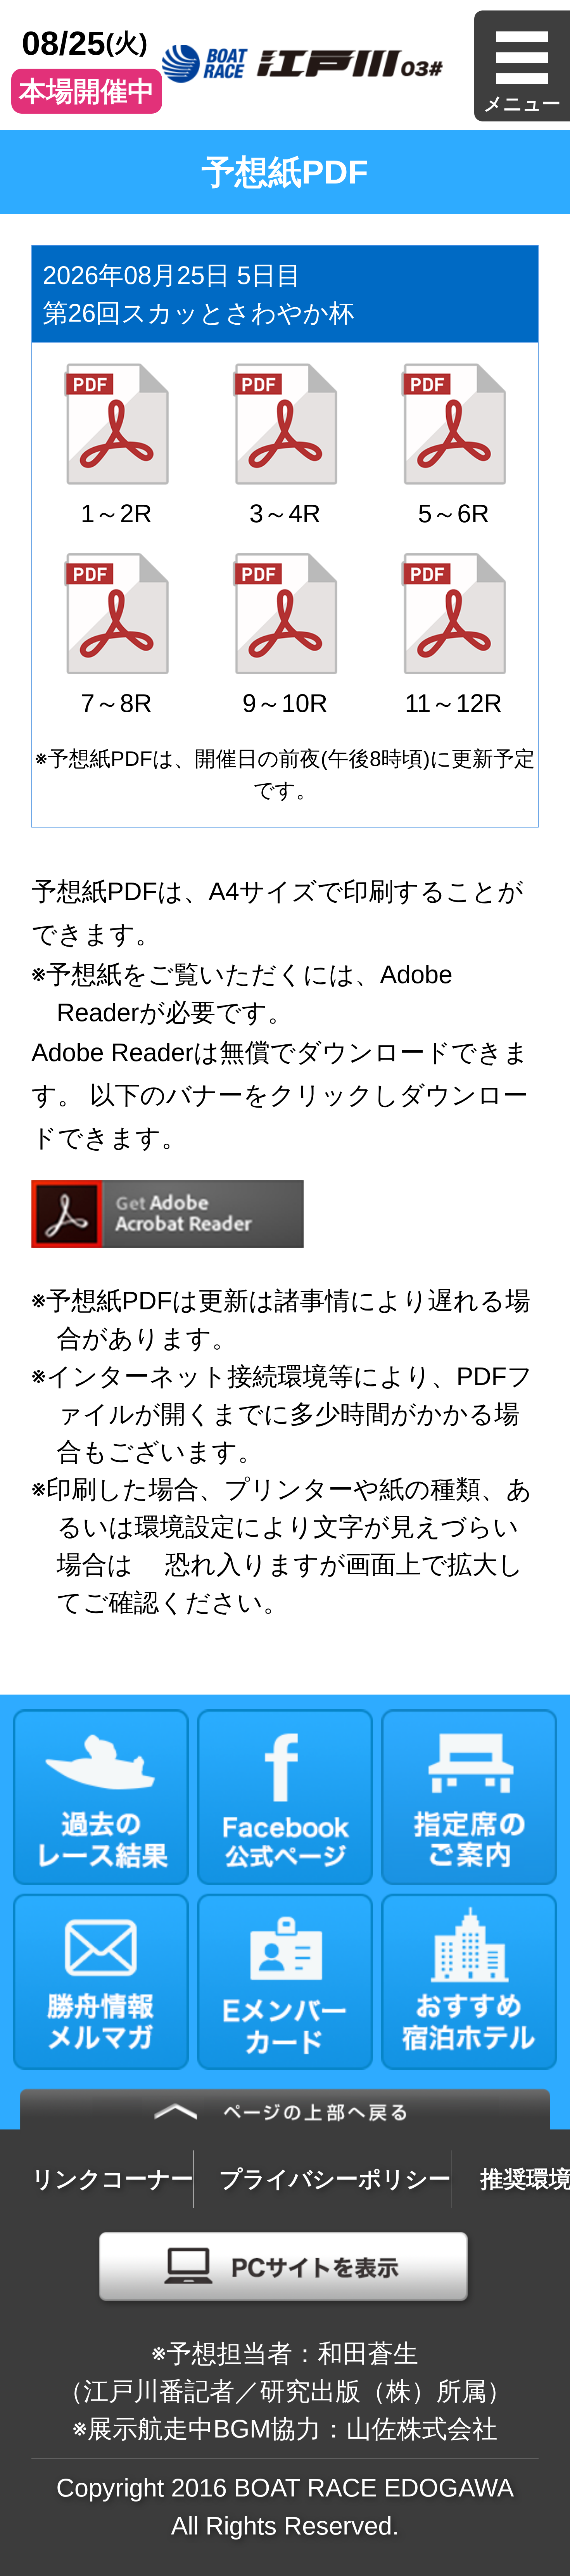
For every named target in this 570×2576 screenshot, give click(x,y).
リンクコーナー (112, 2179)
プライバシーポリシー (335, 2179)
